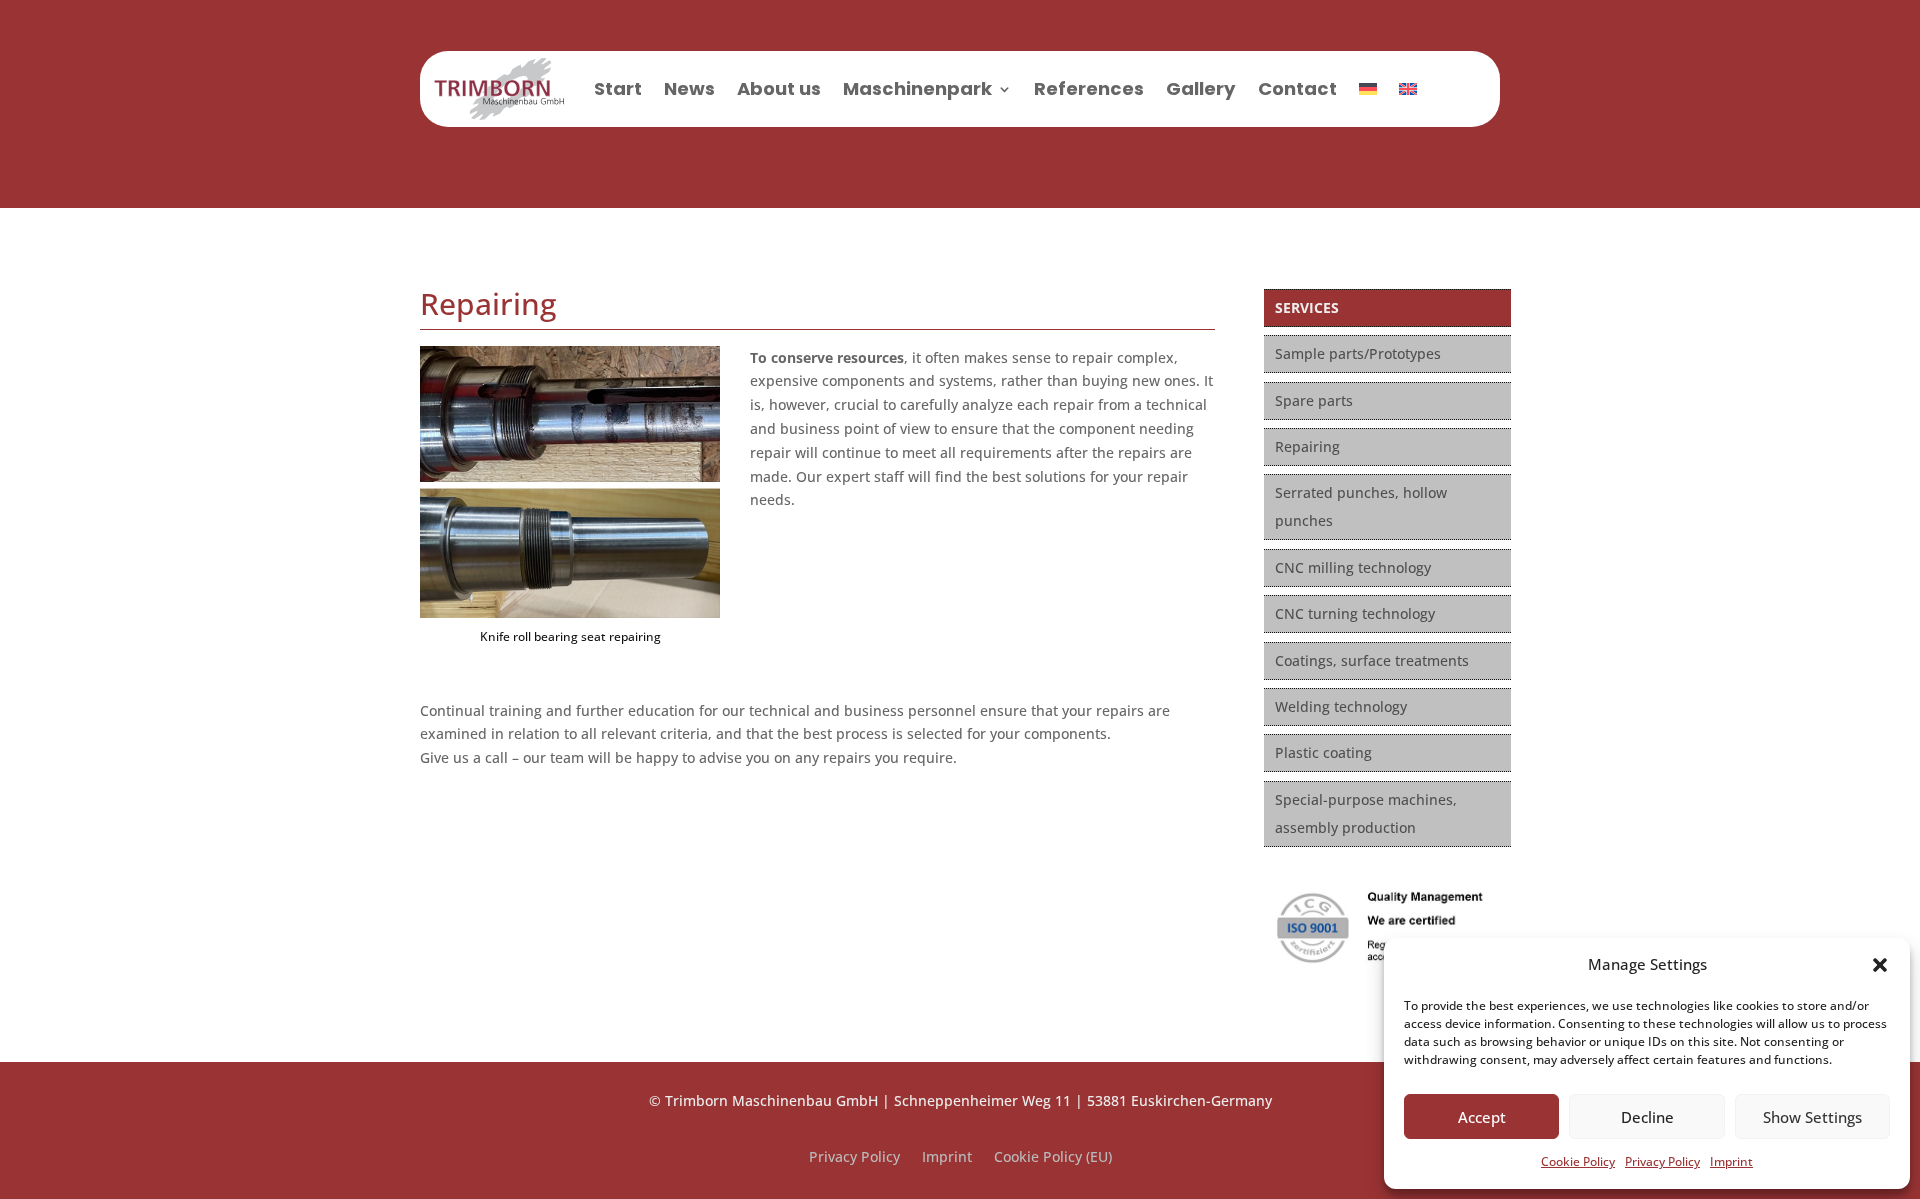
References (1089, 88)
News (689, 88)
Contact (1297, 88)
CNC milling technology (1353, 567)
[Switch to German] (1368, 89)
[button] (1880, 965)
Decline (1647, 1117)
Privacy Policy (1662, 1161)
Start (618, 88)
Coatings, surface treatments (1372, 660)
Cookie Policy (1578, 1161)
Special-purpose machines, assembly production (1366, 813)
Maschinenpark (917, 88)
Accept (1482, 1117)
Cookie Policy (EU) (1053, 1158)
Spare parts (1314, 400)
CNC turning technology (1355, 613)
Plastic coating (1323, 752)
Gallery (1201, 88)
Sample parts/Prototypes (1358, 353)
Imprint (1731, 1161)
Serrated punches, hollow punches (1361, 506)
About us (779, 88)
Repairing (1307, 446)
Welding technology (1341, 706)
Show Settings (1812, 1117)
